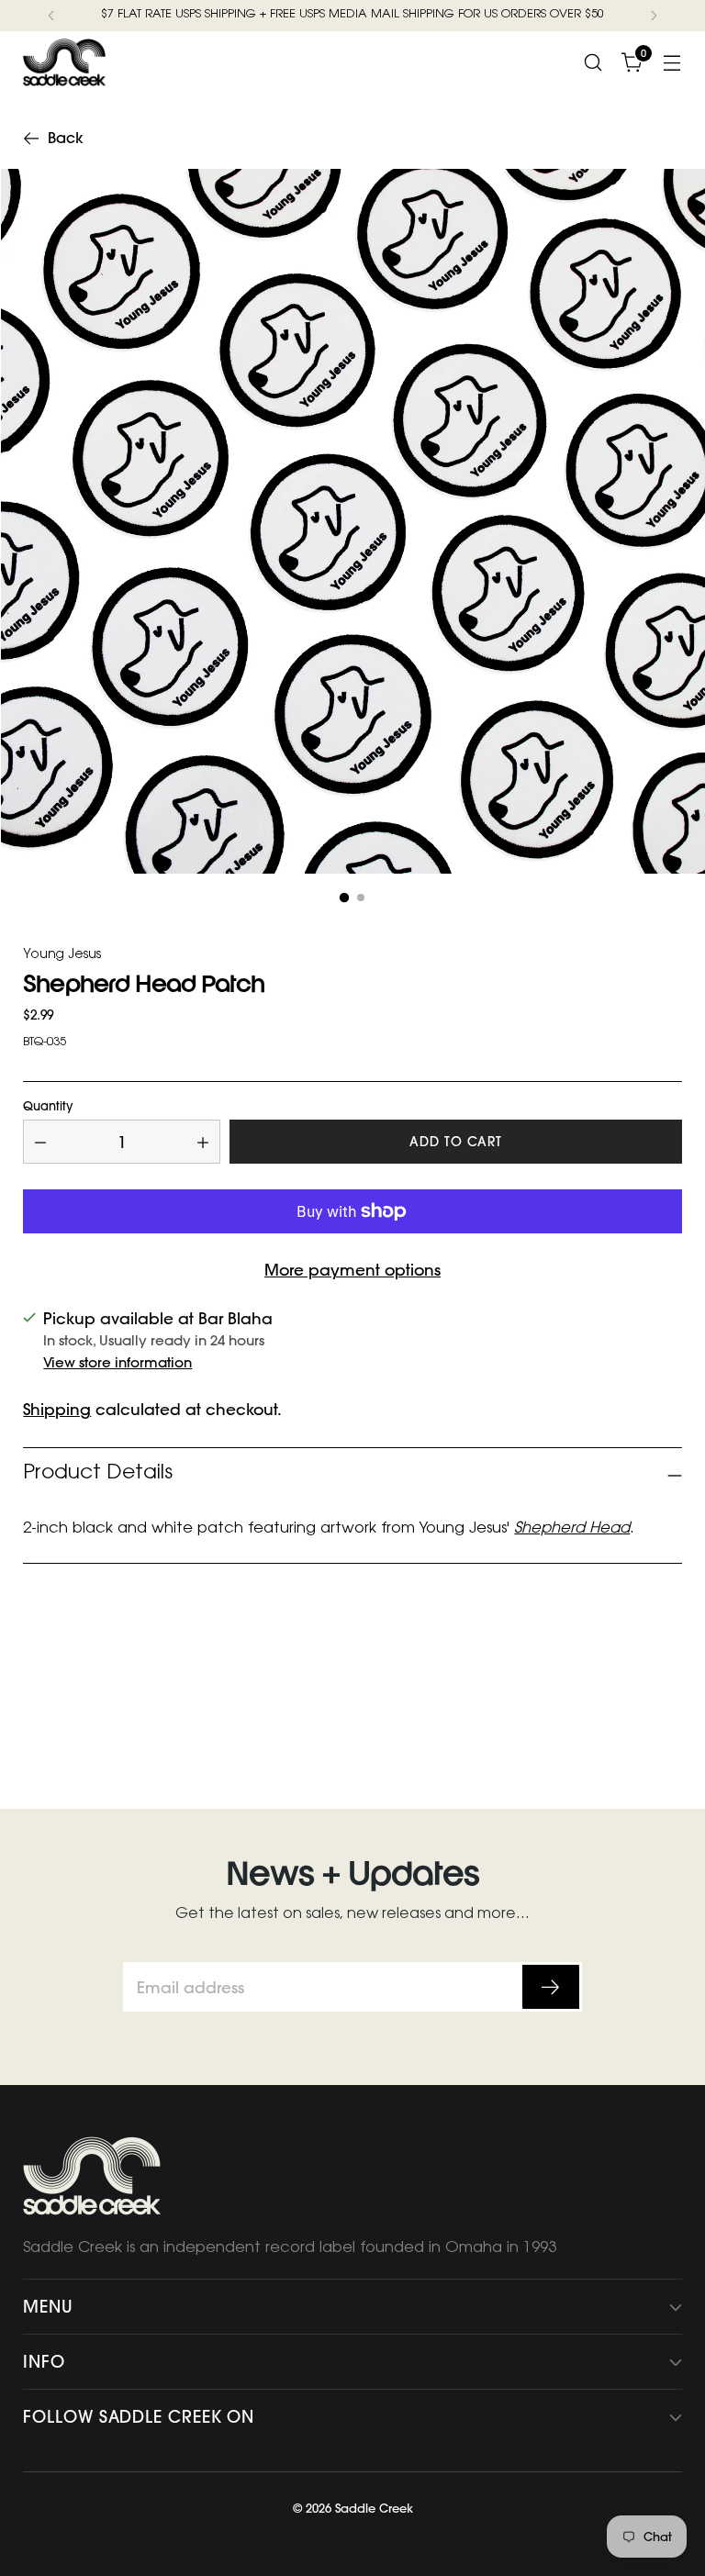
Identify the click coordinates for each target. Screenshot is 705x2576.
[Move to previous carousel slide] (624, 1691)
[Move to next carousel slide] (666, 1690)
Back (66, 138)
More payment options (352, 1270)
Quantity (48, 1106)
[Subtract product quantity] (40, 1142)
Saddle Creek (374, 2508)
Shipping (57, 1409)
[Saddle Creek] (64, 62)
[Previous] (51, 16)
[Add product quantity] (203, 1142)
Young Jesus (62, 956)
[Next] (654, 16)
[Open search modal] (593, 62)
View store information (117, 1362)
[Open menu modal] (672, 62)
